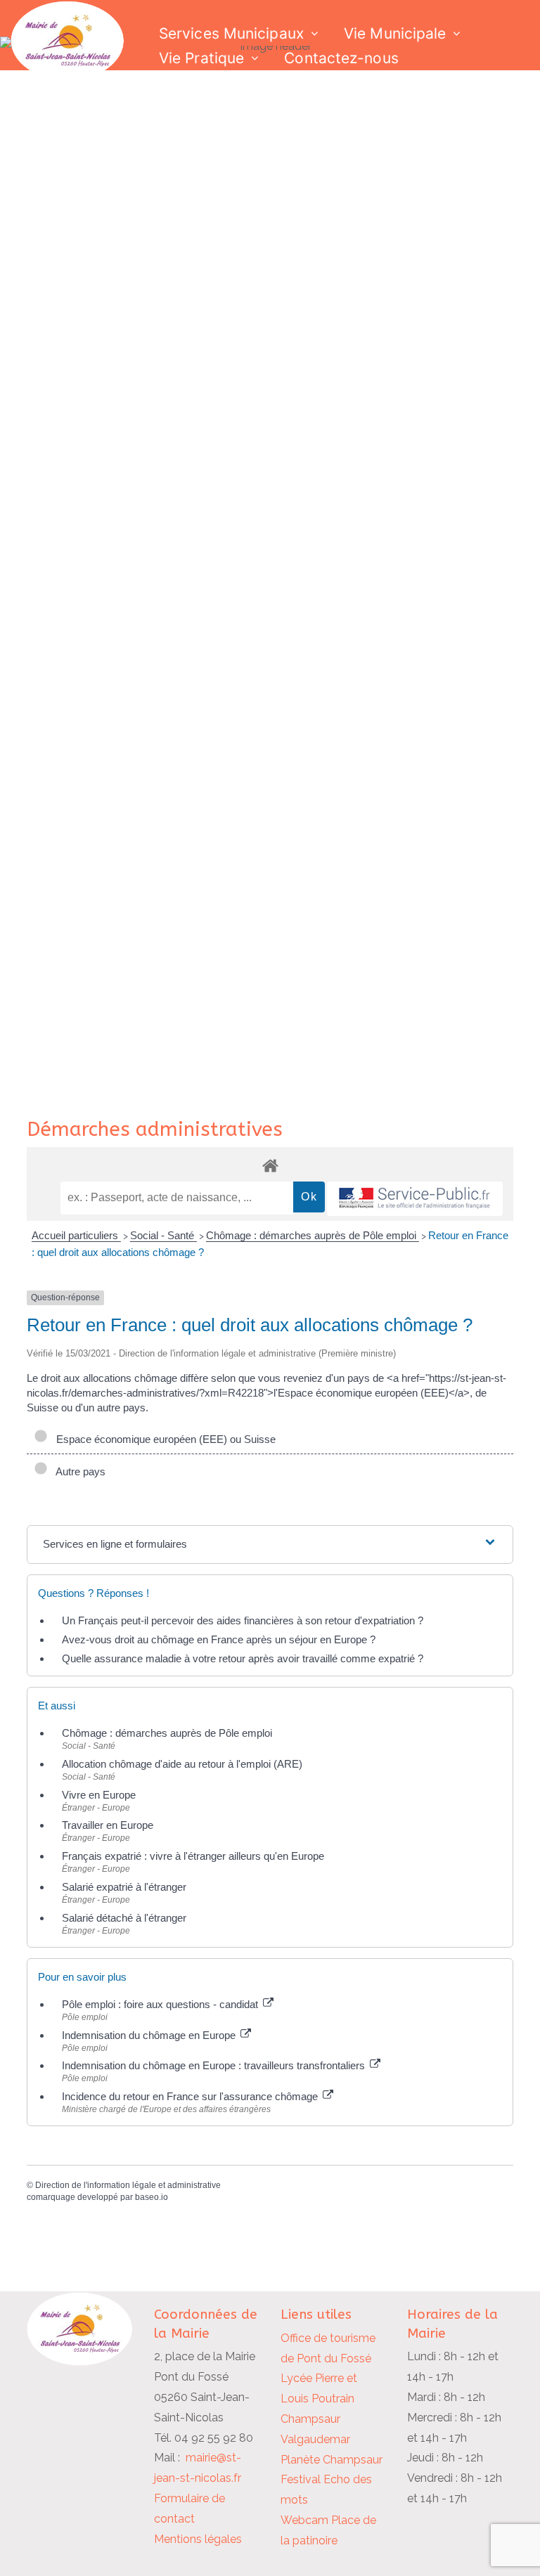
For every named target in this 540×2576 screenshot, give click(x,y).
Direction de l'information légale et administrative (128, 2185)
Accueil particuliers (76, 1235)
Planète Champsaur (332, 2460)
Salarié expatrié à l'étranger (124, 1887)
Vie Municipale (395, 33)
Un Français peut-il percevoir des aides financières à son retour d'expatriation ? (243, 1620)
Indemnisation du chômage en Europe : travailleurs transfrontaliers (215, 2065)
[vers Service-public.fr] (415, 1199)
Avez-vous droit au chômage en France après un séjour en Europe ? (219, 1639)
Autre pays (78, 1471)
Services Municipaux (231, 33)
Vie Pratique (201, 58)
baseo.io (152, 2197)
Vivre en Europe (99, 1795)
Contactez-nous (341, 58)
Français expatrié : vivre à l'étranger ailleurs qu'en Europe (193, 1856)
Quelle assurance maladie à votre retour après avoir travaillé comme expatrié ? (243, 1658)
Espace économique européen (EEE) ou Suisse (163, 1439)
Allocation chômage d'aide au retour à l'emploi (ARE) (182, 1764)
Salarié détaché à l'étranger (124, 1918)
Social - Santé (163, 1235)
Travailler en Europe (108, 1825)
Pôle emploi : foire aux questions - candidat (161, 2004)
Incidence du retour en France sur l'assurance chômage (191, 2096)
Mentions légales (198, 2539)
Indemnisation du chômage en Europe (150, 2035)
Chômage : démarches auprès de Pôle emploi (313, 1235)
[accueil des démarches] (270, 1165)
